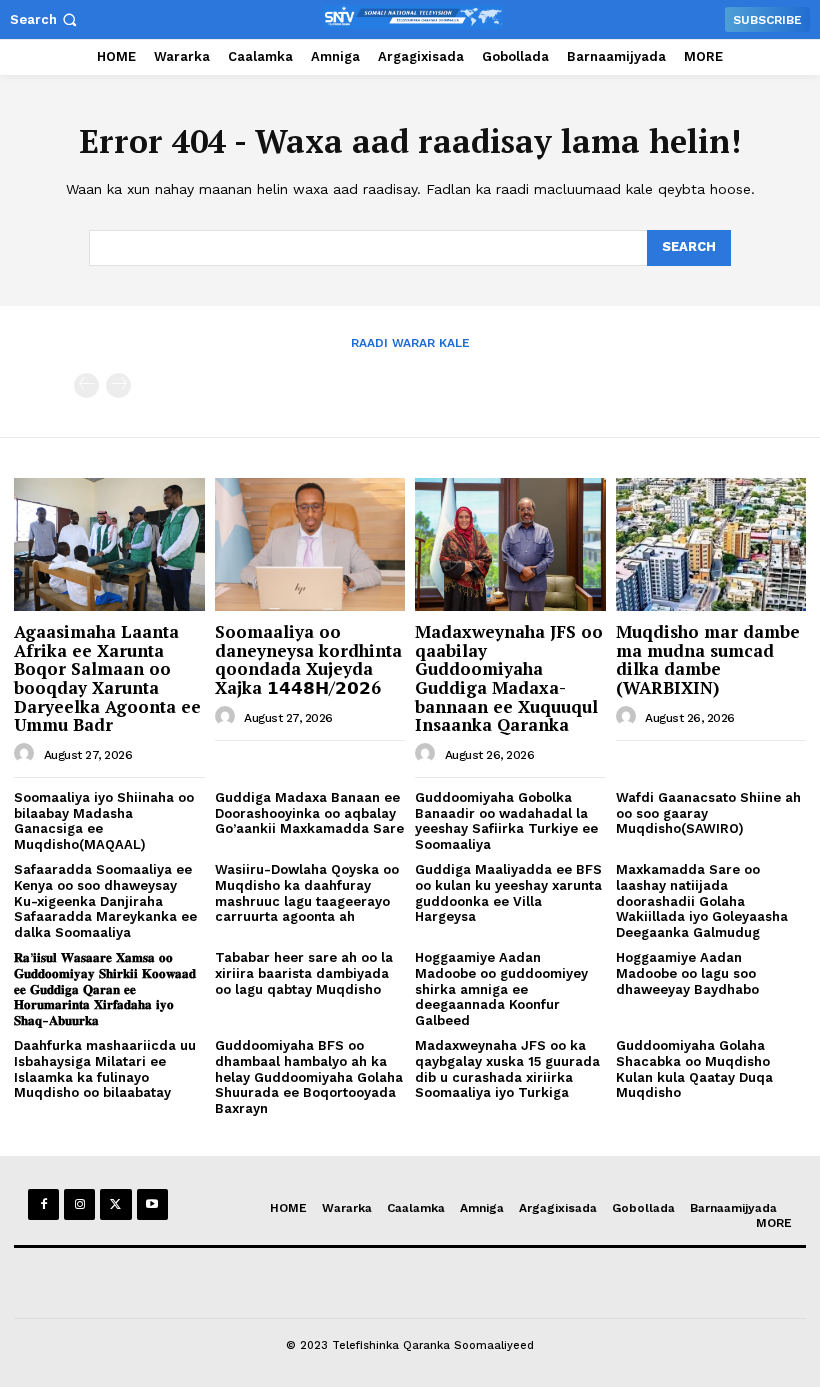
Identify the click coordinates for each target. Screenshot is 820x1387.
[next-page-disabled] (118, 385)
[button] (45, 19)
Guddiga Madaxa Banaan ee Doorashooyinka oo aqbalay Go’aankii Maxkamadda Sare (309, 813)
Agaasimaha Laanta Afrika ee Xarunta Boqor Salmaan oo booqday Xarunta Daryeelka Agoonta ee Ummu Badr (107, 678)
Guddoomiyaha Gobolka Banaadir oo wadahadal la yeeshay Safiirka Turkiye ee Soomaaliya (506, 821)
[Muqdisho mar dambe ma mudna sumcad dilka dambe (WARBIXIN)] (711, 544)
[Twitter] (115, 1204)
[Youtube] (152, 1204)
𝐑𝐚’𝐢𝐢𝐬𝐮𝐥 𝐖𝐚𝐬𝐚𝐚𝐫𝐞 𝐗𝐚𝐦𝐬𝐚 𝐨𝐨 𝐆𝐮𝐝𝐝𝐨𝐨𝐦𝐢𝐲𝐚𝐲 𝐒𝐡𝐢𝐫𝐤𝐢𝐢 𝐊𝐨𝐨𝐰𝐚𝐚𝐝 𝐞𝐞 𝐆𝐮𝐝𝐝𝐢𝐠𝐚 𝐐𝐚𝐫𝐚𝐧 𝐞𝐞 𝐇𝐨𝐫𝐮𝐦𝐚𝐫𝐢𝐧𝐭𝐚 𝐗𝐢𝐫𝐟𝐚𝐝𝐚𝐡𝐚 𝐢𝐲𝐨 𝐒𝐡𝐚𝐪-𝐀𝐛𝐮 (105, 988)
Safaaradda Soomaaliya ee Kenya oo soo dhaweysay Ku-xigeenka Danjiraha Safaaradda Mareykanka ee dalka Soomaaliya (105, 900)
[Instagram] (79, 1204)
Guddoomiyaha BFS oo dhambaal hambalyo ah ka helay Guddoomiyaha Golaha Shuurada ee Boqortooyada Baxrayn (309, 1076)
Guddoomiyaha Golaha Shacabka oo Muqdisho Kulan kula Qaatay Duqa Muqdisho (694, 1069)
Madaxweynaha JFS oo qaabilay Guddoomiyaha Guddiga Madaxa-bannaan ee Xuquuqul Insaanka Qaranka (509, 678)
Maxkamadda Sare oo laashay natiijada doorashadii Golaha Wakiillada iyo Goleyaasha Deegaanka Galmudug (702, 900)
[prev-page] (86, 385)
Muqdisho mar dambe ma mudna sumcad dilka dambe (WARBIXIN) (708, 659)
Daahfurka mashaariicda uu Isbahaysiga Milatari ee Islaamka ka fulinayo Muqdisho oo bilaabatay (105, 1069)
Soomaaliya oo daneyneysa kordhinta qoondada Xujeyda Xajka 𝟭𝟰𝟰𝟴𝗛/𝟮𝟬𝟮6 (308, 659)
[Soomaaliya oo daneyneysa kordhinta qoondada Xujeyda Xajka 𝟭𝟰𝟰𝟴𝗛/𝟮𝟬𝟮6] (310, 544)
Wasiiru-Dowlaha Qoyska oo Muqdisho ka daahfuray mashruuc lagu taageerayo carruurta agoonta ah (307, 893)
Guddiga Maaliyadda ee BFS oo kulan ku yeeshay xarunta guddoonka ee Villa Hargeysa (508, 893)
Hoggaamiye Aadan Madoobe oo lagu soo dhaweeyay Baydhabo (687, 973)
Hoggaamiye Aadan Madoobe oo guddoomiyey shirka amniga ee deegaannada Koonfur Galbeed (501, 988)
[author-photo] (27, 754)
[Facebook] (43, 1204)
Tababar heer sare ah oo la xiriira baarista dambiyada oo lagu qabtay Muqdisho (304, 973)
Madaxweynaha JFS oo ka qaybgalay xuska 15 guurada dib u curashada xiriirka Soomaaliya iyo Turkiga (507, 1069)
